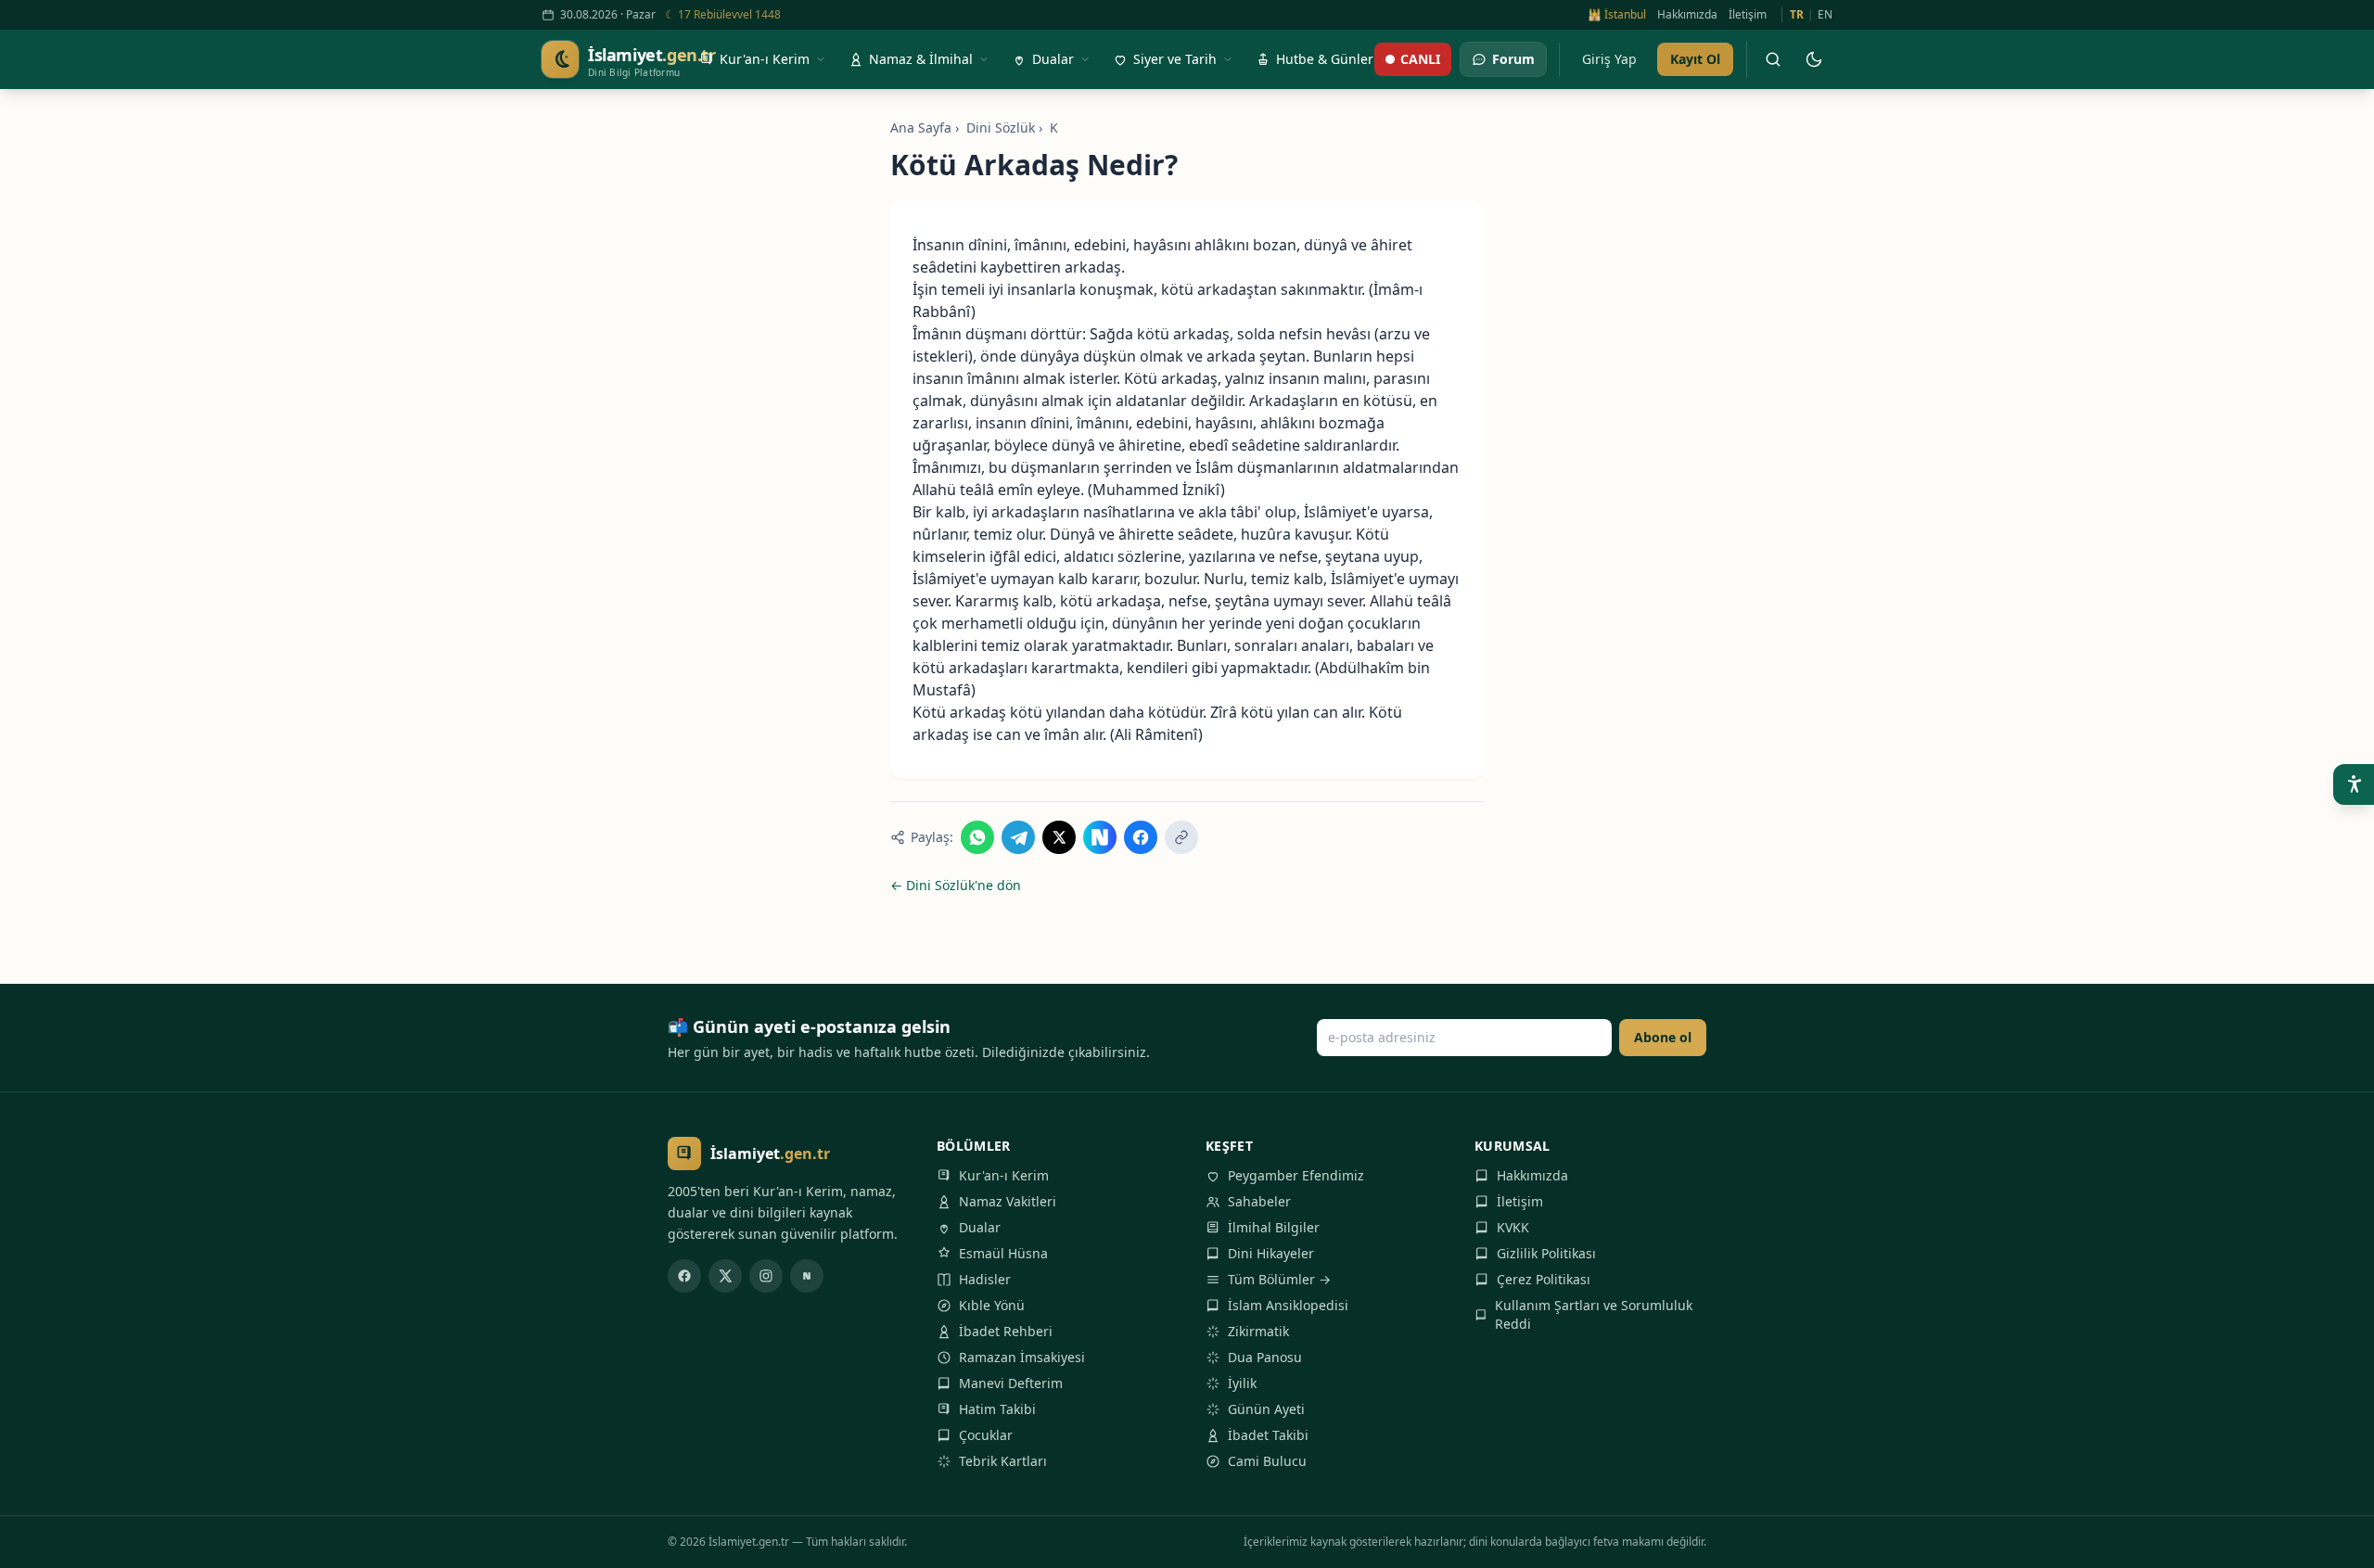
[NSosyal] (807, 1276)
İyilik (1242, 1383)
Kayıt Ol (1695, 59)
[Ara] (1773, 59)
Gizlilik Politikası (1546, 1253)
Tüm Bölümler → (1279, 1279)
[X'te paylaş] (1059, 837)
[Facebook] (684, 1276)
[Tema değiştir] (1814, 59)
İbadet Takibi (1268, 1435)
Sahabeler (1259, 1201)
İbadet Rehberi (1006, 1331)
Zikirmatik (1258, 1331)
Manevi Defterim (1011, 1383)
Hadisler (985, 1279)
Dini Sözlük (1001, 127)
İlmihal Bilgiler (1274, 1227)
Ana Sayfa (921, 127)
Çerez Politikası (1544, 1279)
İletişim (1748, 15)
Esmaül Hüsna (1003, 1253)
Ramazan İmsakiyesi (1022, 1357)
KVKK (1513, 1227)
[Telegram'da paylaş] (1018, 837)
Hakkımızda (1687, 15)
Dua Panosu (1265, 1357)
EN (1825, 15)
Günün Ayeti (1266, 1409)
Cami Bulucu (1267, 1461)
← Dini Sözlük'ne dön (956, 885)
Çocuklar (986, 1435)
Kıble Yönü (992, 1305)
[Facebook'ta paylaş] (1141, 837)
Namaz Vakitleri (1008, 1201)
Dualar (980, 1227)
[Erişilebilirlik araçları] (2354, 784)
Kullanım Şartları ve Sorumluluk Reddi (1594, 1314)
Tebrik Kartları (1003, 1461)
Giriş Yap (1609, 59)
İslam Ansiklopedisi (1288, 1305)
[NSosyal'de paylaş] (1100, 837)
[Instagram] (766, 1276)
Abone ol (1663, 1037)
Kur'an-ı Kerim (1004, 1175)
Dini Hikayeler (1271, 1253)
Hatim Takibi (997, 1409)
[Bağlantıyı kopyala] (1181, 837)
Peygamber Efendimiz (1296, 1175)
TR (1797, 15)
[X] (725, 1276)
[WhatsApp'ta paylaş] (977, 837)
